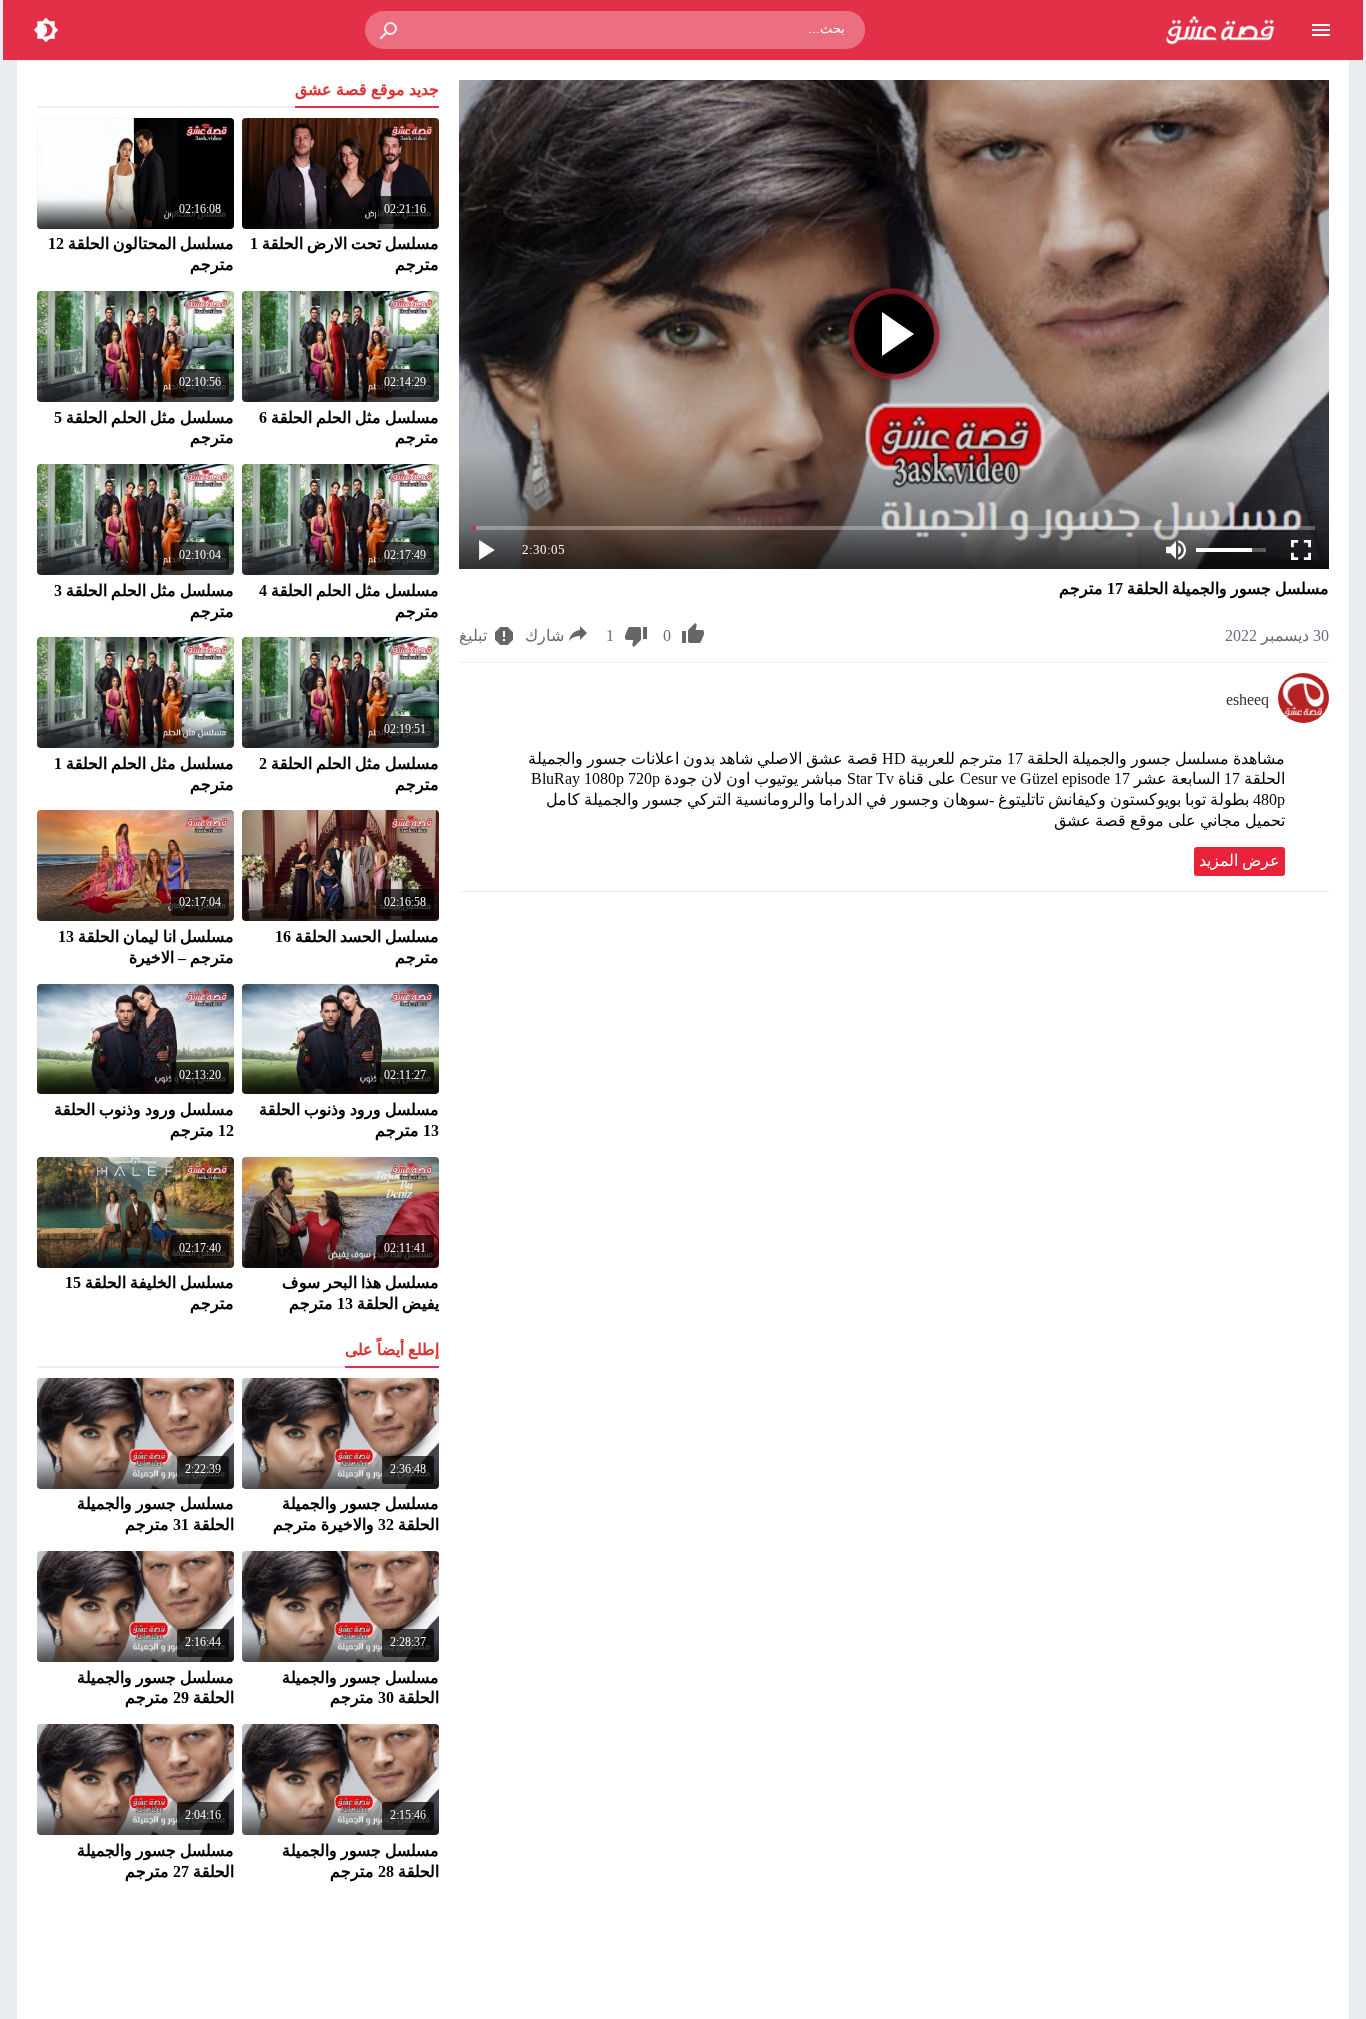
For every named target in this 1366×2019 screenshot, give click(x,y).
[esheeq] (1303, 717)
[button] (390, 30)
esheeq (1247, 699)
